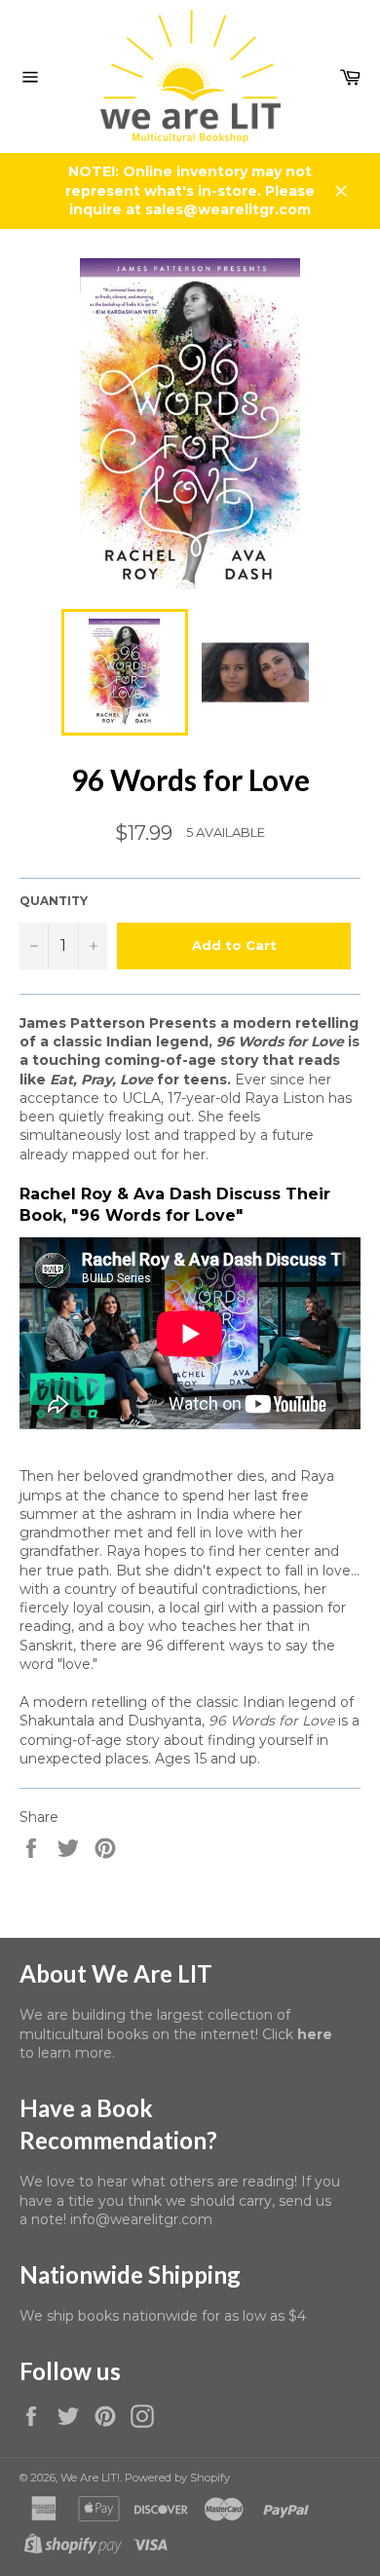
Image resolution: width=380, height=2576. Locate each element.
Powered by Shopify (177, 2478)
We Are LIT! (90, 2478)
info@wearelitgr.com (141, 2219)
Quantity (54, 901)
